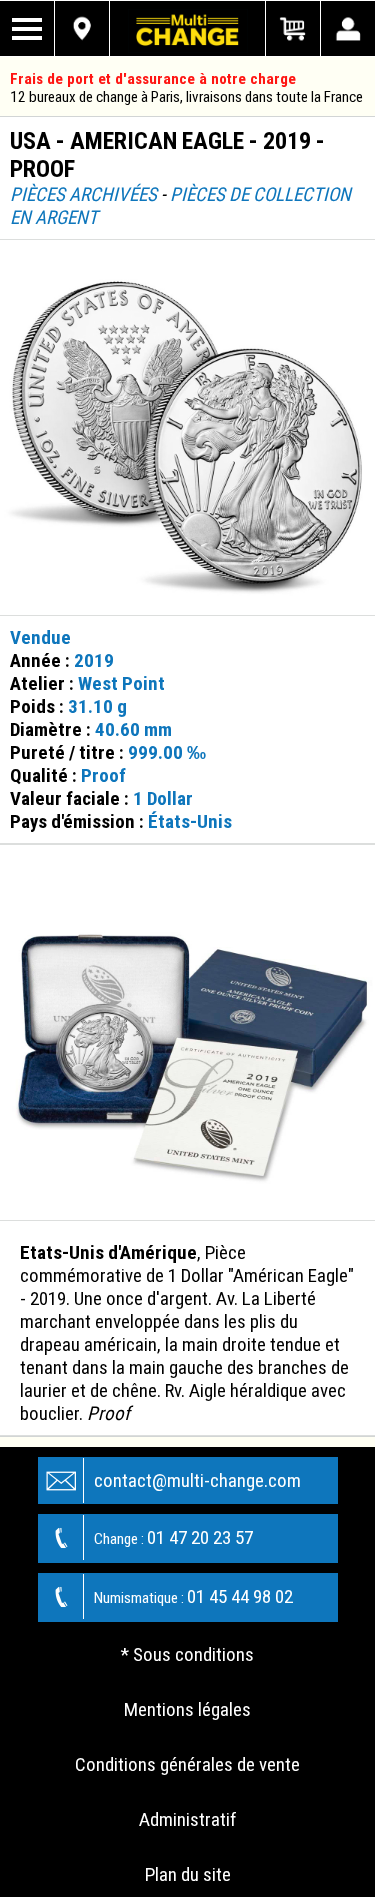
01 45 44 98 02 (193, 1596)
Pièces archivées (83, 194)
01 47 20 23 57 (173, 1537)
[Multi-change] (188, 28)
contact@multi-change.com (197, 1480)
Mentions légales (187, 1709)
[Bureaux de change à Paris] (82, 28)
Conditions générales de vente (187, 1764)
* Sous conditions (187, 1654)
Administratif (188, 1819)
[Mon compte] (347, 28)
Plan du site (188, 1874)
